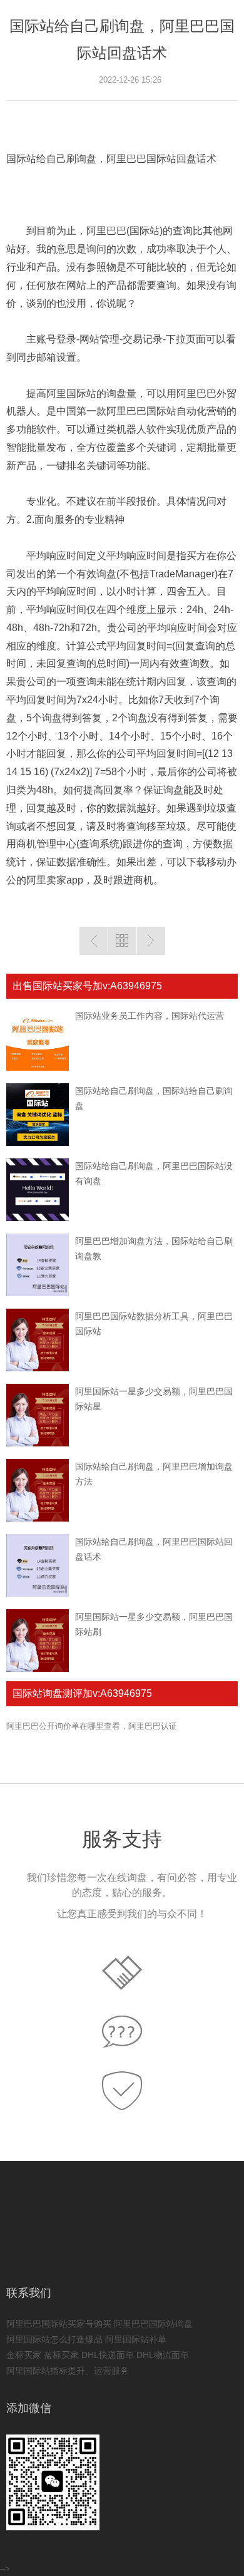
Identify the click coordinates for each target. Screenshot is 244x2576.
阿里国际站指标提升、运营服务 (68, 2371)
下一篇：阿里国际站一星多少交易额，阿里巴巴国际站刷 (151, 941)
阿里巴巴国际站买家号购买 (59, 2324)
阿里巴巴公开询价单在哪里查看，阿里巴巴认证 (92, 1726)
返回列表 (122, 941)
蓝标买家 (61, 2355)
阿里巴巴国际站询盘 (153, 2324)
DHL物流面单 (163, 2355)
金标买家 (24, 2355)
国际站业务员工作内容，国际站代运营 (150, 1016)
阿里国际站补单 (136, 2339)
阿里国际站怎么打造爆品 (54, 2339)
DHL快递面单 (108, 2355)
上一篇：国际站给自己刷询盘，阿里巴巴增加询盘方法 (94, 941)
